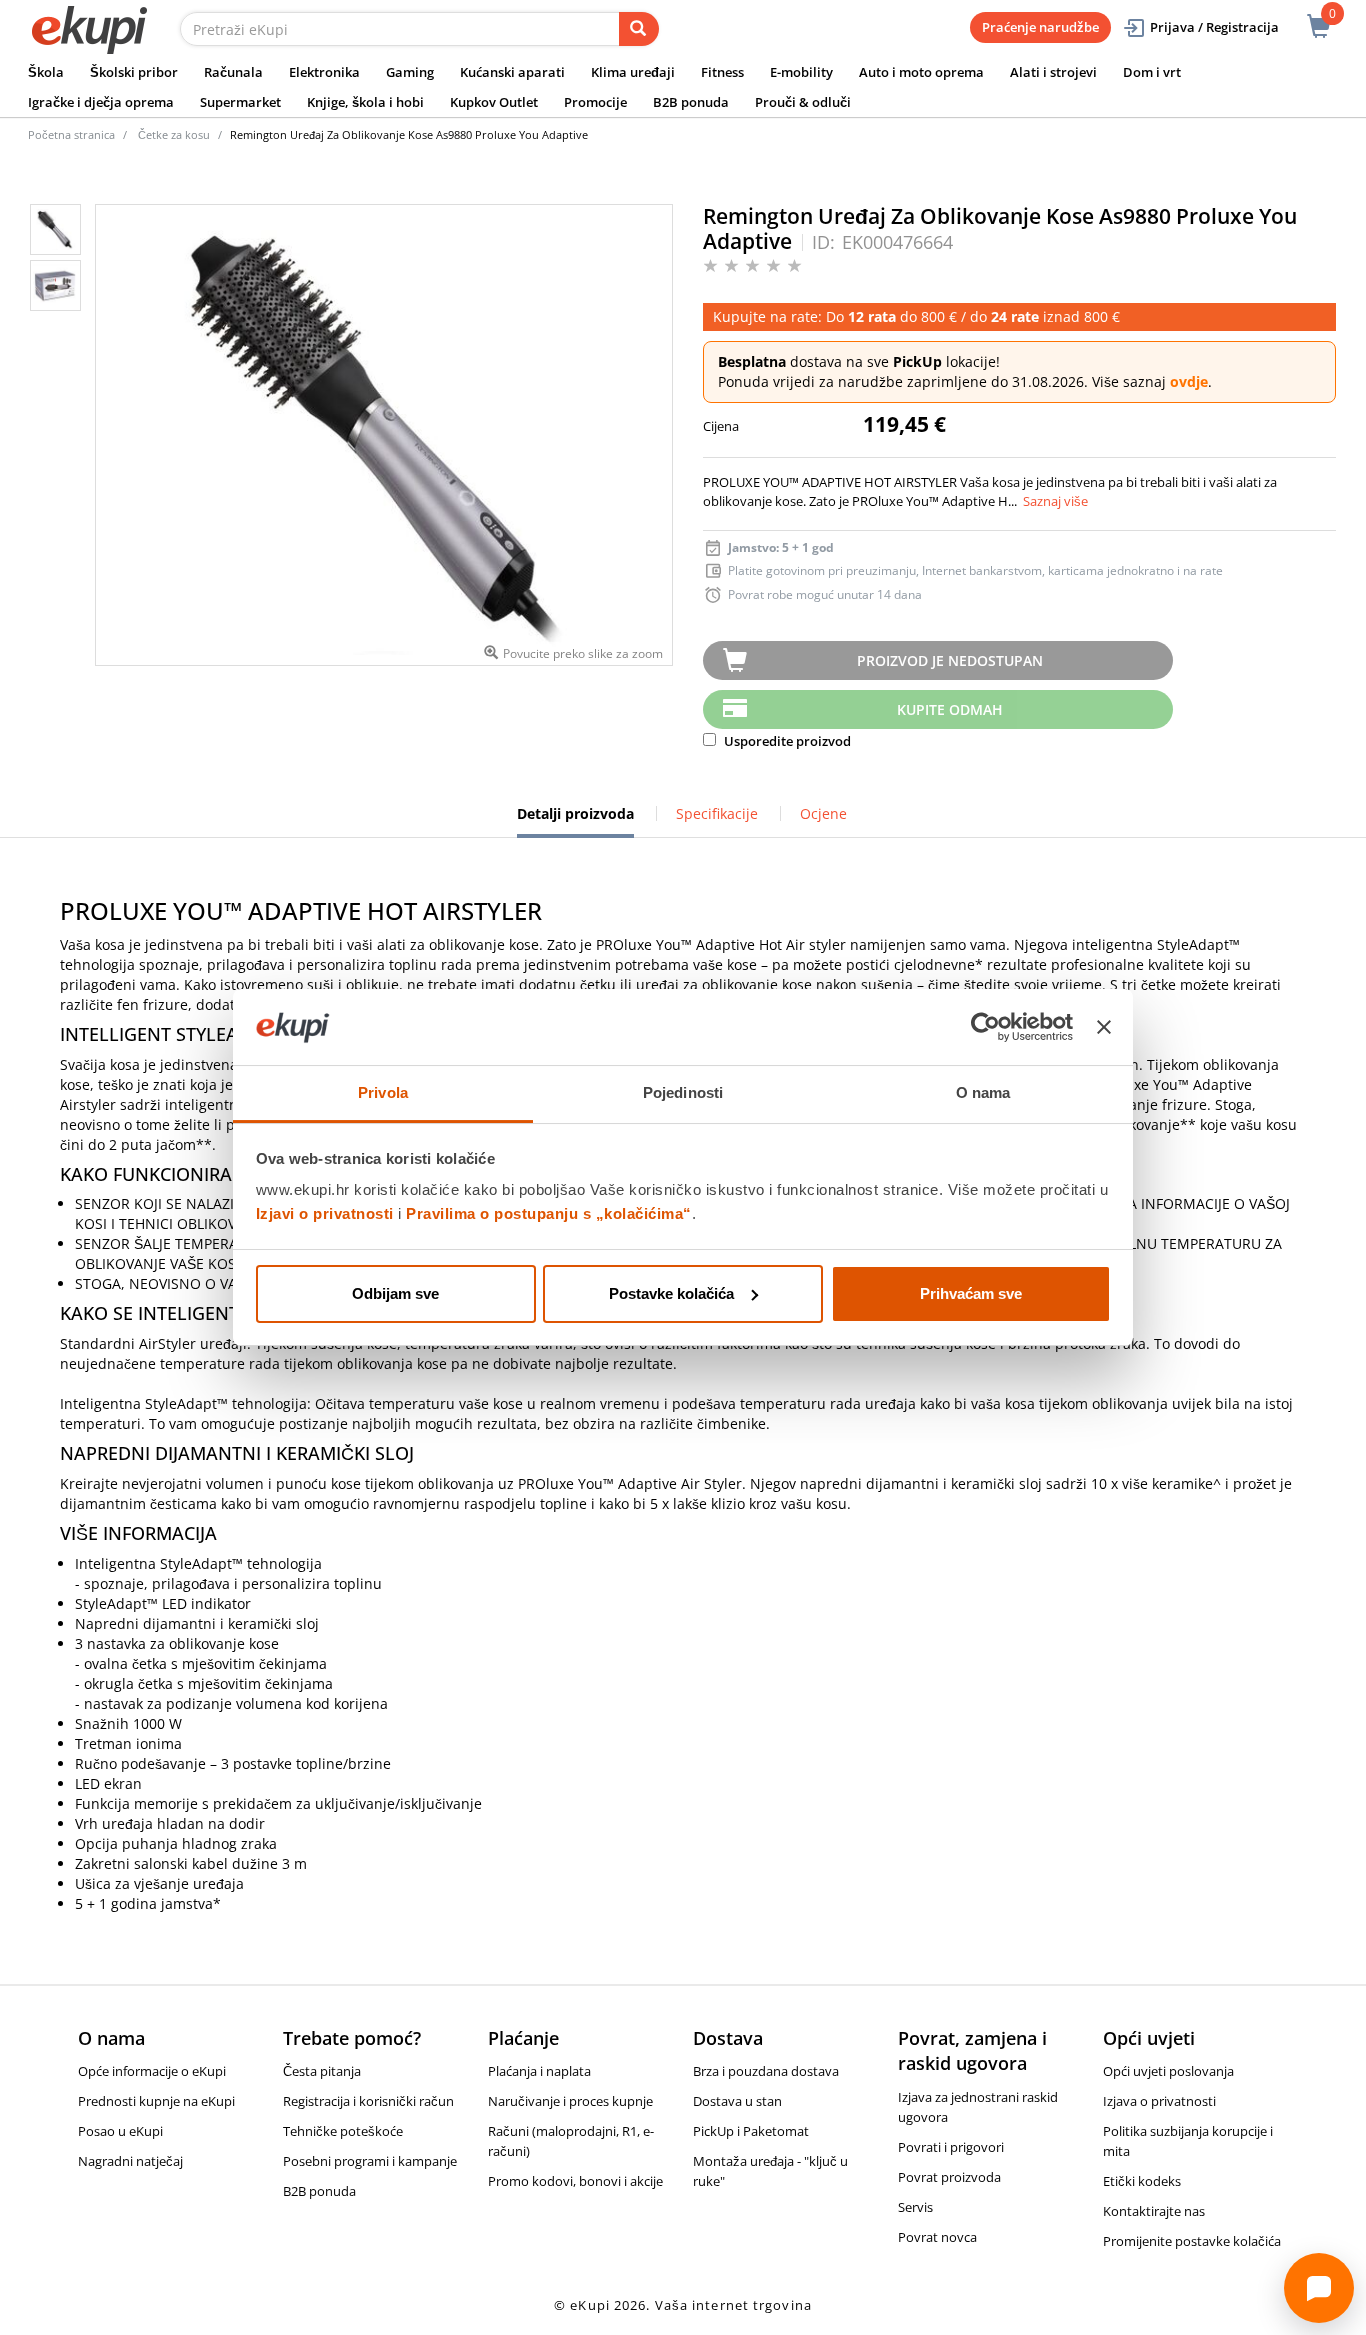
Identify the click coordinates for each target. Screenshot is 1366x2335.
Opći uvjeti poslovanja (1168, 2071)
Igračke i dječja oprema (101, 102)
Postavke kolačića (671, 1293)
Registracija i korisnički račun (368, 2101)
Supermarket (240, 102)
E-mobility (801, 72)
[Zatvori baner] (1104, 1027)
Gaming (410, 72)
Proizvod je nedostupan (950, 660)
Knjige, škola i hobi (365, 102)
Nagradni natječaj (130, 2161)
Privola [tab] (383, 1092)
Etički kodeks (1142, 2181)
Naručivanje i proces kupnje (570, 2101)
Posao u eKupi (120, 2131)
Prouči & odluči (803, 102)
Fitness (722, 72)
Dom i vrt (1152, 72)
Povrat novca (937, 2237)
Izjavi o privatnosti (325, 1213)
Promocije (595, 102)
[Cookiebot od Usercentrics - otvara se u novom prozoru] (985, 1027)
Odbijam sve (395, 1293)
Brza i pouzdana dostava (766, 2071)
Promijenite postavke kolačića (1192, 2241)
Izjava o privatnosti (1159, 2101)
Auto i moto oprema (921, 72)
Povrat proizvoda (949, 2177)
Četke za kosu (174, 134)
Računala (233, 72)
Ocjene (823, 813)
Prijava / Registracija (1214, 27)
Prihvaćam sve (971, 1293)
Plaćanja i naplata (539, 2071)
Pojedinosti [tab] (683, 1092)
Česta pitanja (322, 2071)
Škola (46, 72)
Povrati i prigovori (951, 2147)
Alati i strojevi (1053, 72)
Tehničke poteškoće (343, 2131)
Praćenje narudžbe (1040, 27)
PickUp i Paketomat (751, 2131)
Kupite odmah (950, 709)
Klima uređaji (633, 72)
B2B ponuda (691, 102)
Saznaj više (1055, 501)
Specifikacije (717, 813)
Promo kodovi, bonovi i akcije (575, 2181)
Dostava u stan (737, 2101)
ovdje (1189, 381)
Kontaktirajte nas (1154, 2211)
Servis (915, 2207)
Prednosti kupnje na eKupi (156, 2101)
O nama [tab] (983, 1092)
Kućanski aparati (512, 72)
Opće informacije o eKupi (152, 2071)
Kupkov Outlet (494, 102)
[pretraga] (639, 29)
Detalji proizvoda (575, 821)
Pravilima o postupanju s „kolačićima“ (549, 1213)
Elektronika (324, 72)
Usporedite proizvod (786, 741)
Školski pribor (134, 72)
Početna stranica (71, 134)
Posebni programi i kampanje (370, 2161)
